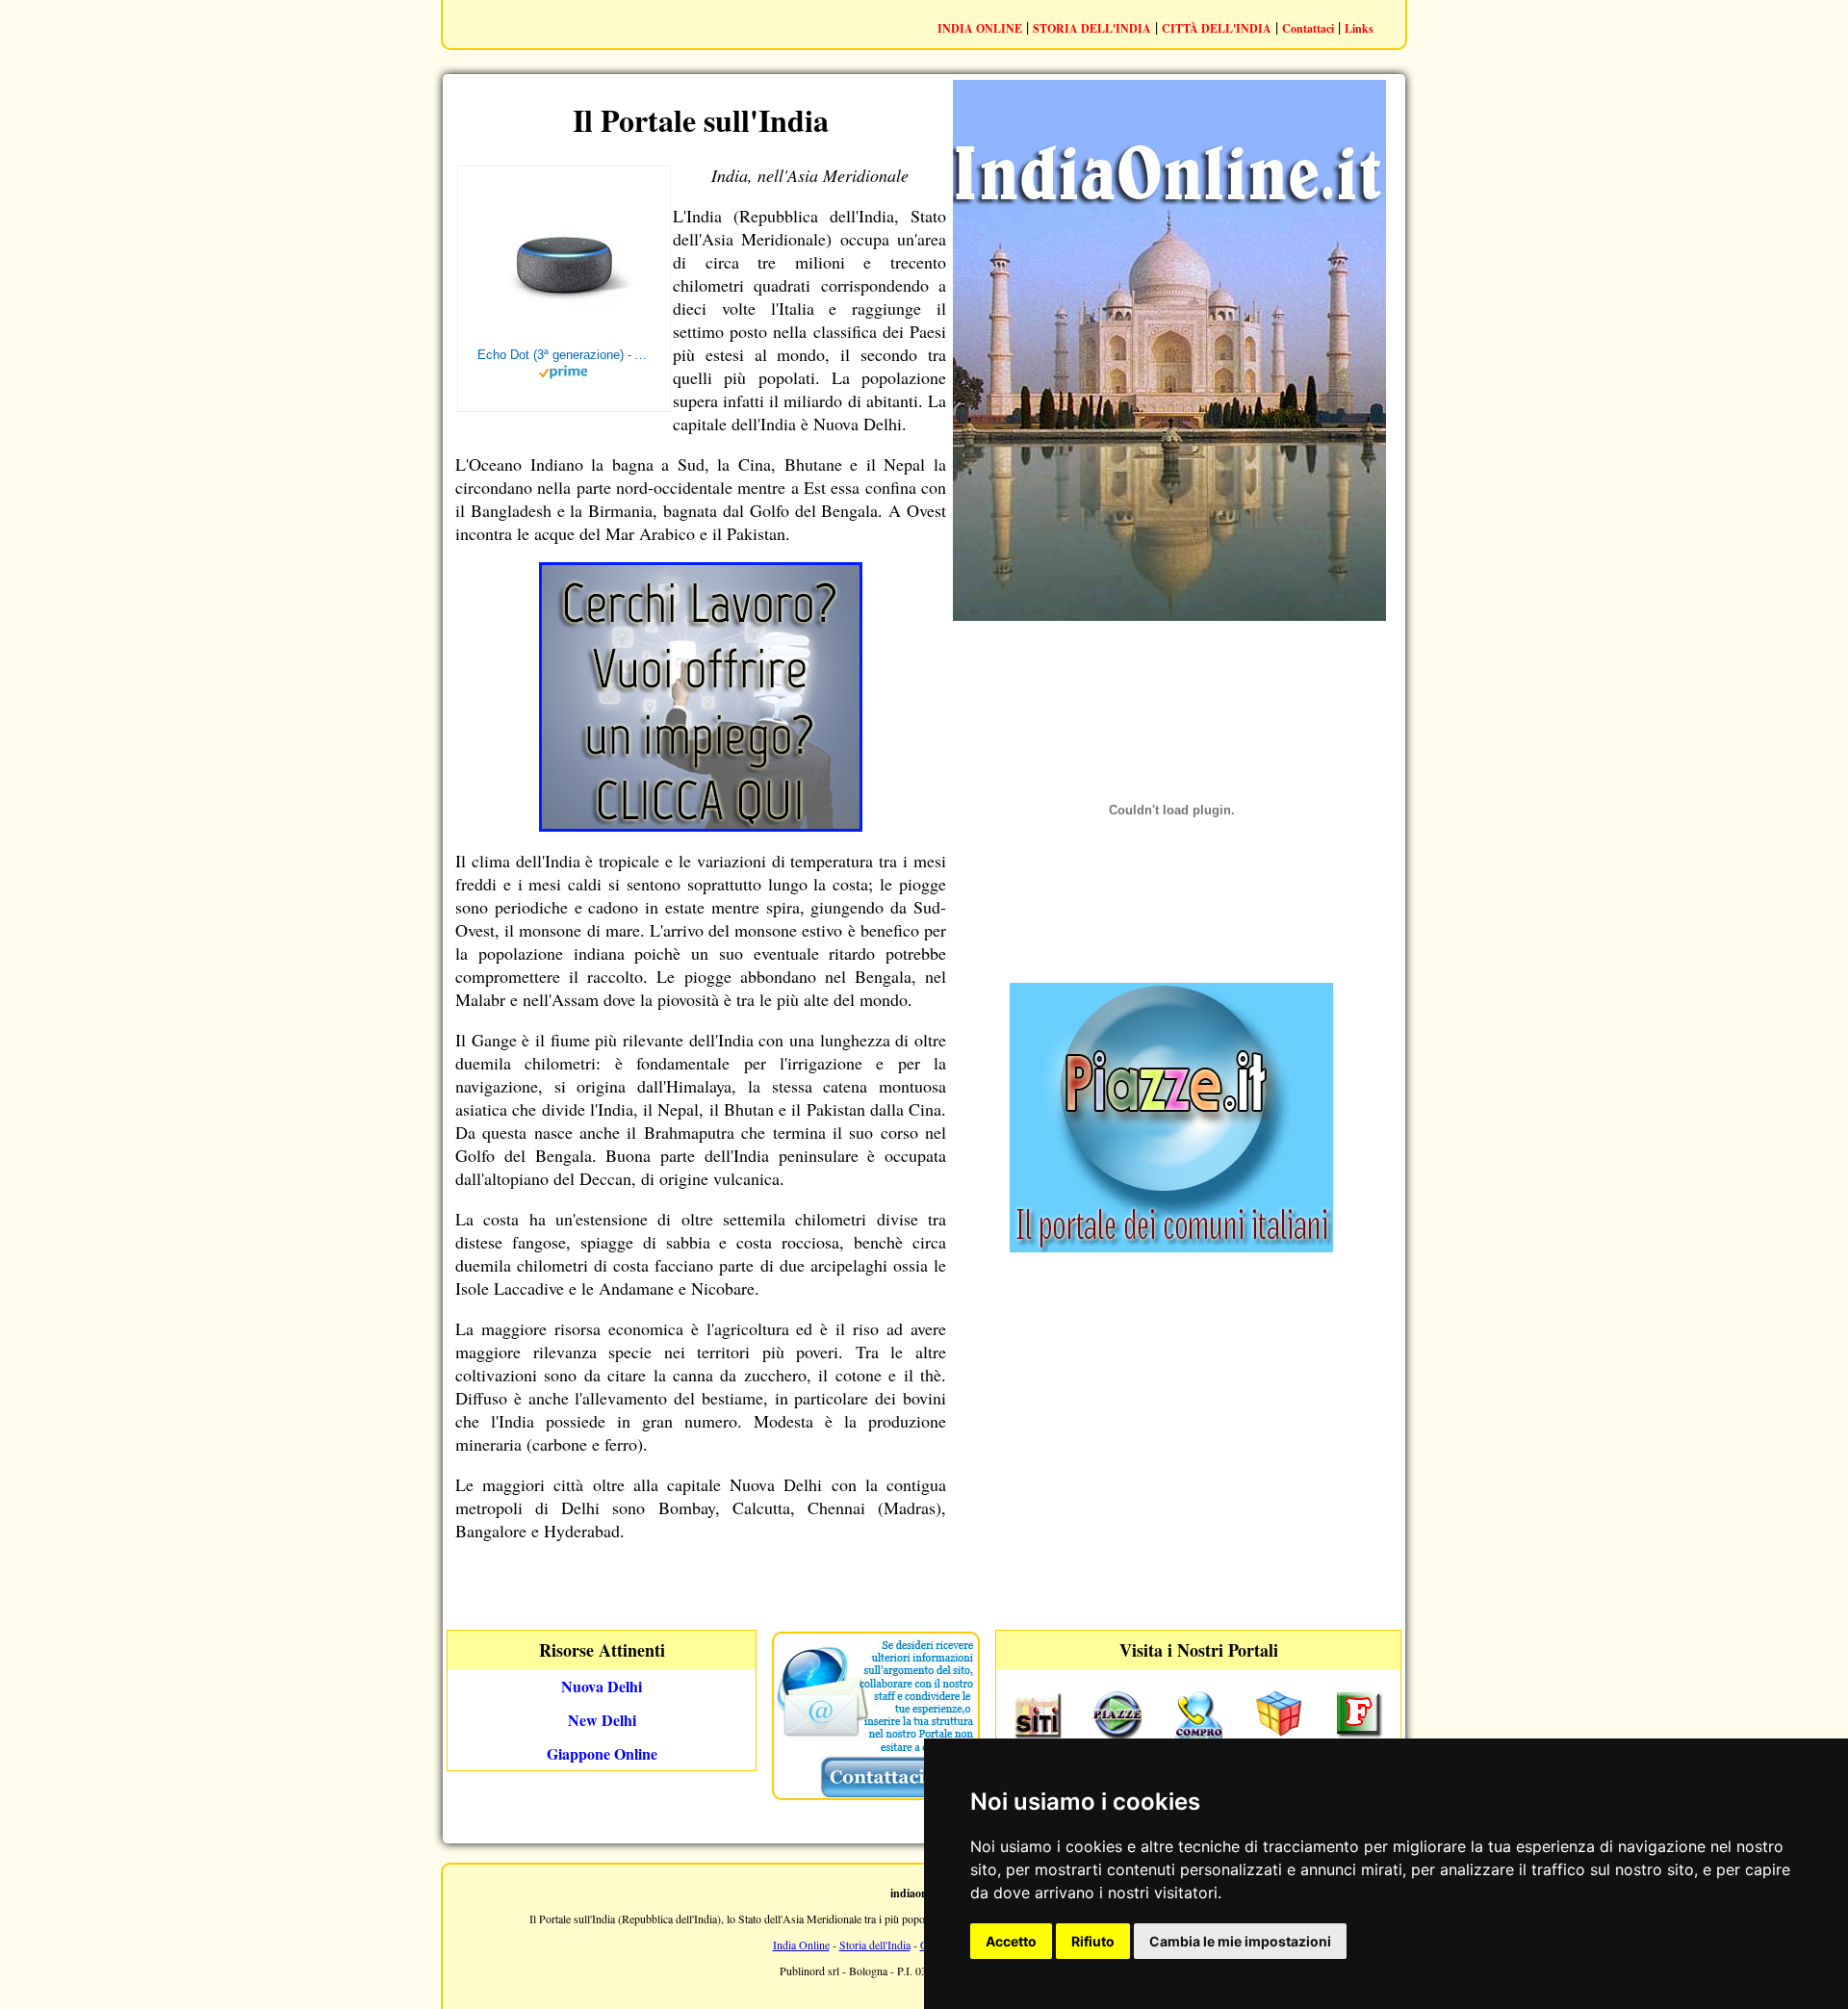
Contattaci (1308, 28)
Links (1359, 28)
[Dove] (1171, 1246)
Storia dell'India (875, 1945)
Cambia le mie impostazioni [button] (1240, 1941)
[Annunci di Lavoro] (701, 825)
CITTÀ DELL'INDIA (1217, 28)
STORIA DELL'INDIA (1092, 28)
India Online (801, 1945)
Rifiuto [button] (1093, 1941)
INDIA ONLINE (980, 28)
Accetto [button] (1011, 1941)
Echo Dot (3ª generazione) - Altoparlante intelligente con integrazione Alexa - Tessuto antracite (564, 355)
